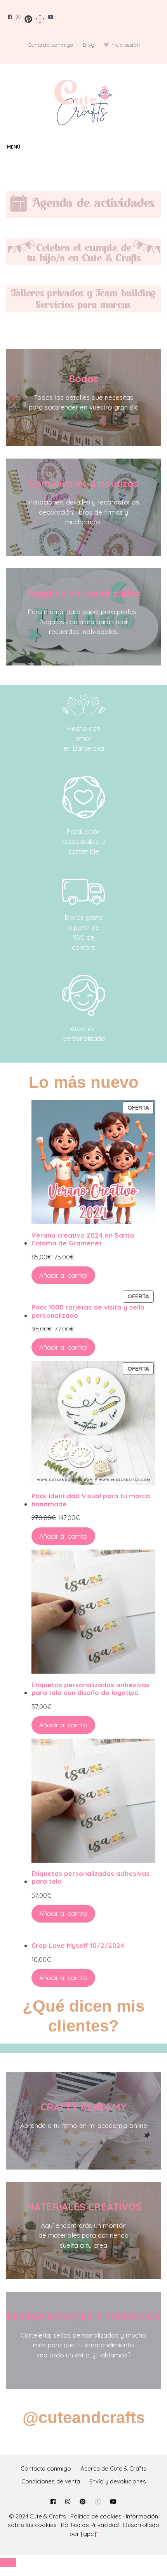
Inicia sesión (125, 45)
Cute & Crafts (48, 2516)
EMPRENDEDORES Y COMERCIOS (84, 2316)
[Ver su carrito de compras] (159, 147)
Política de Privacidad (90, 2525)
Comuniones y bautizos (84, 483)
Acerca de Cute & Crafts (113, 2468)
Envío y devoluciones (118, 2481)
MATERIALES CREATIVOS (84, 2207)
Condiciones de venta (51, 2481)
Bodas (83, 379)
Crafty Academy (84, 2107)
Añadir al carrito (63, 1275)
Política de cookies (96, 2516)
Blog (89, 45)
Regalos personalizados (83, 593)
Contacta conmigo (50, 45)
